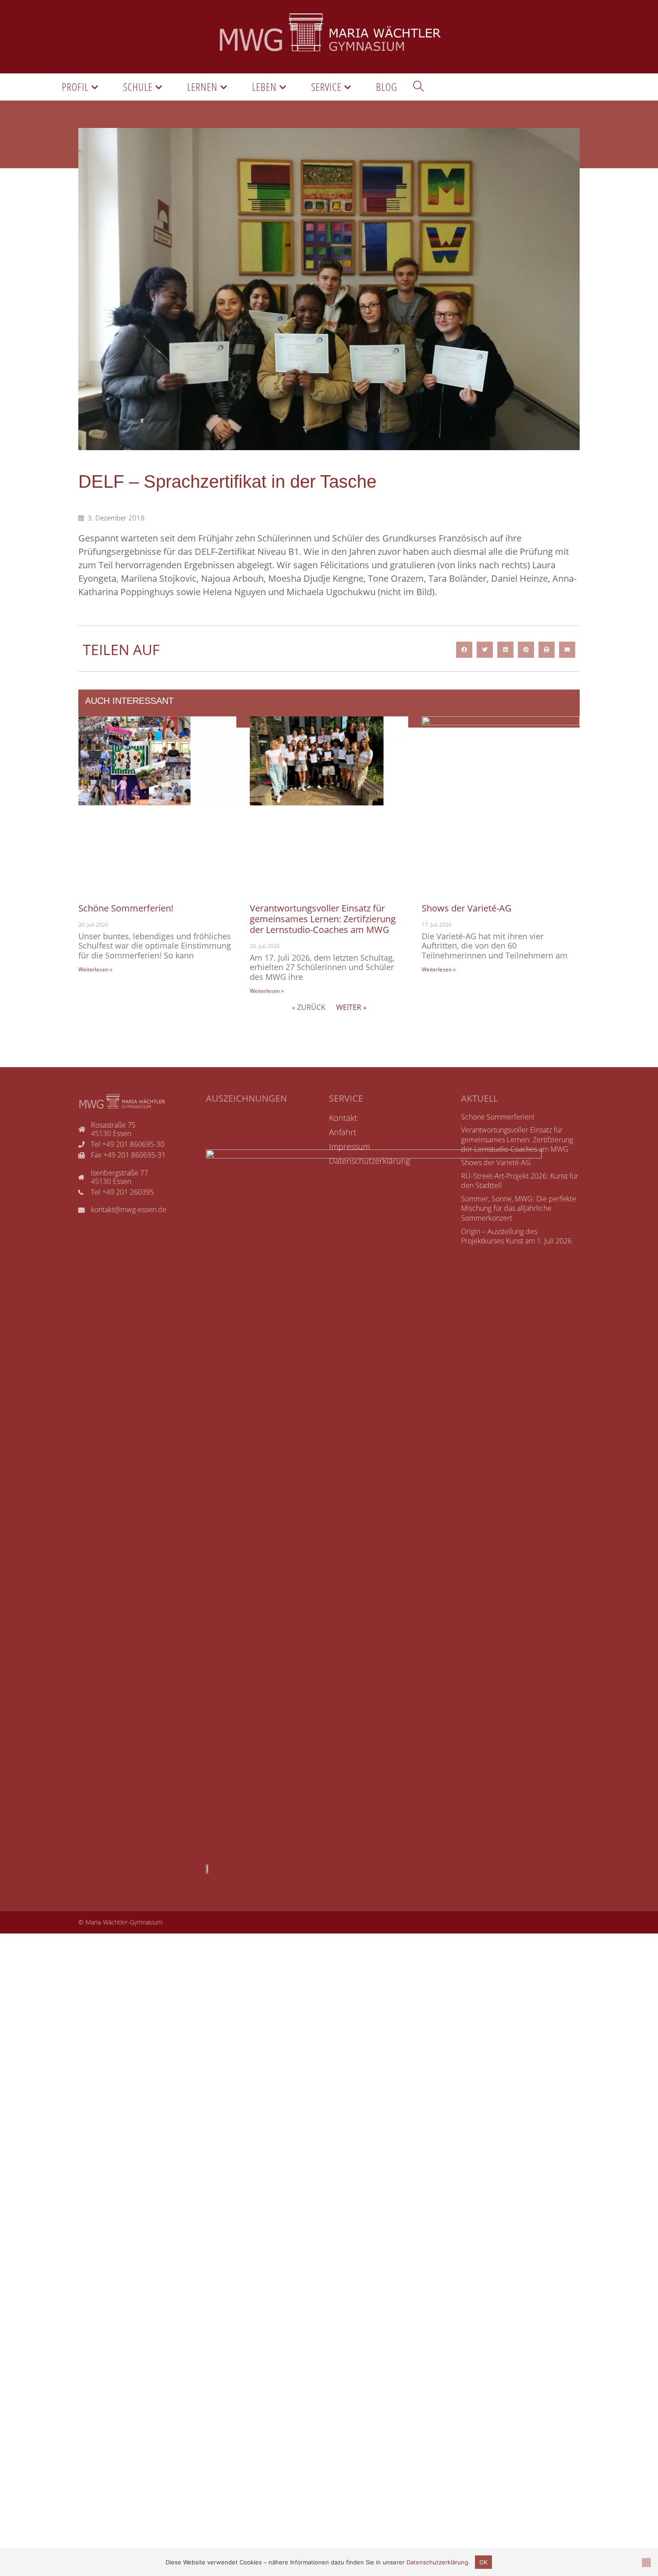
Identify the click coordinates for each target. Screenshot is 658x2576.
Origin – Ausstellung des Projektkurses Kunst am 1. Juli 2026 (516, 1236)
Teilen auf (121, 649)
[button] (464, 650)
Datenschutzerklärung (437, 2562)
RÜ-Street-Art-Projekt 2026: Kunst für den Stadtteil (520, 1181)
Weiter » (351, 1007)
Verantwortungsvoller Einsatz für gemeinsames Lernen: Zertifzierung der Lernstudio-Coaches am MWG (323, 919)
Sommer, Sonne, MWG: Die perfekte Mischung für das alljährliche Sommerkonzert (519, 1208)
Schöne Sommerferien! (126, 908)
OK (483, 2562)
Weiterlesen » (95, 969)
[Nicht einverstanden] (646, 2563)
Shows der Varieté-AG (467, 908)
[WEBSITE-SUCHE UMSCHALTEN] (419, 87)
